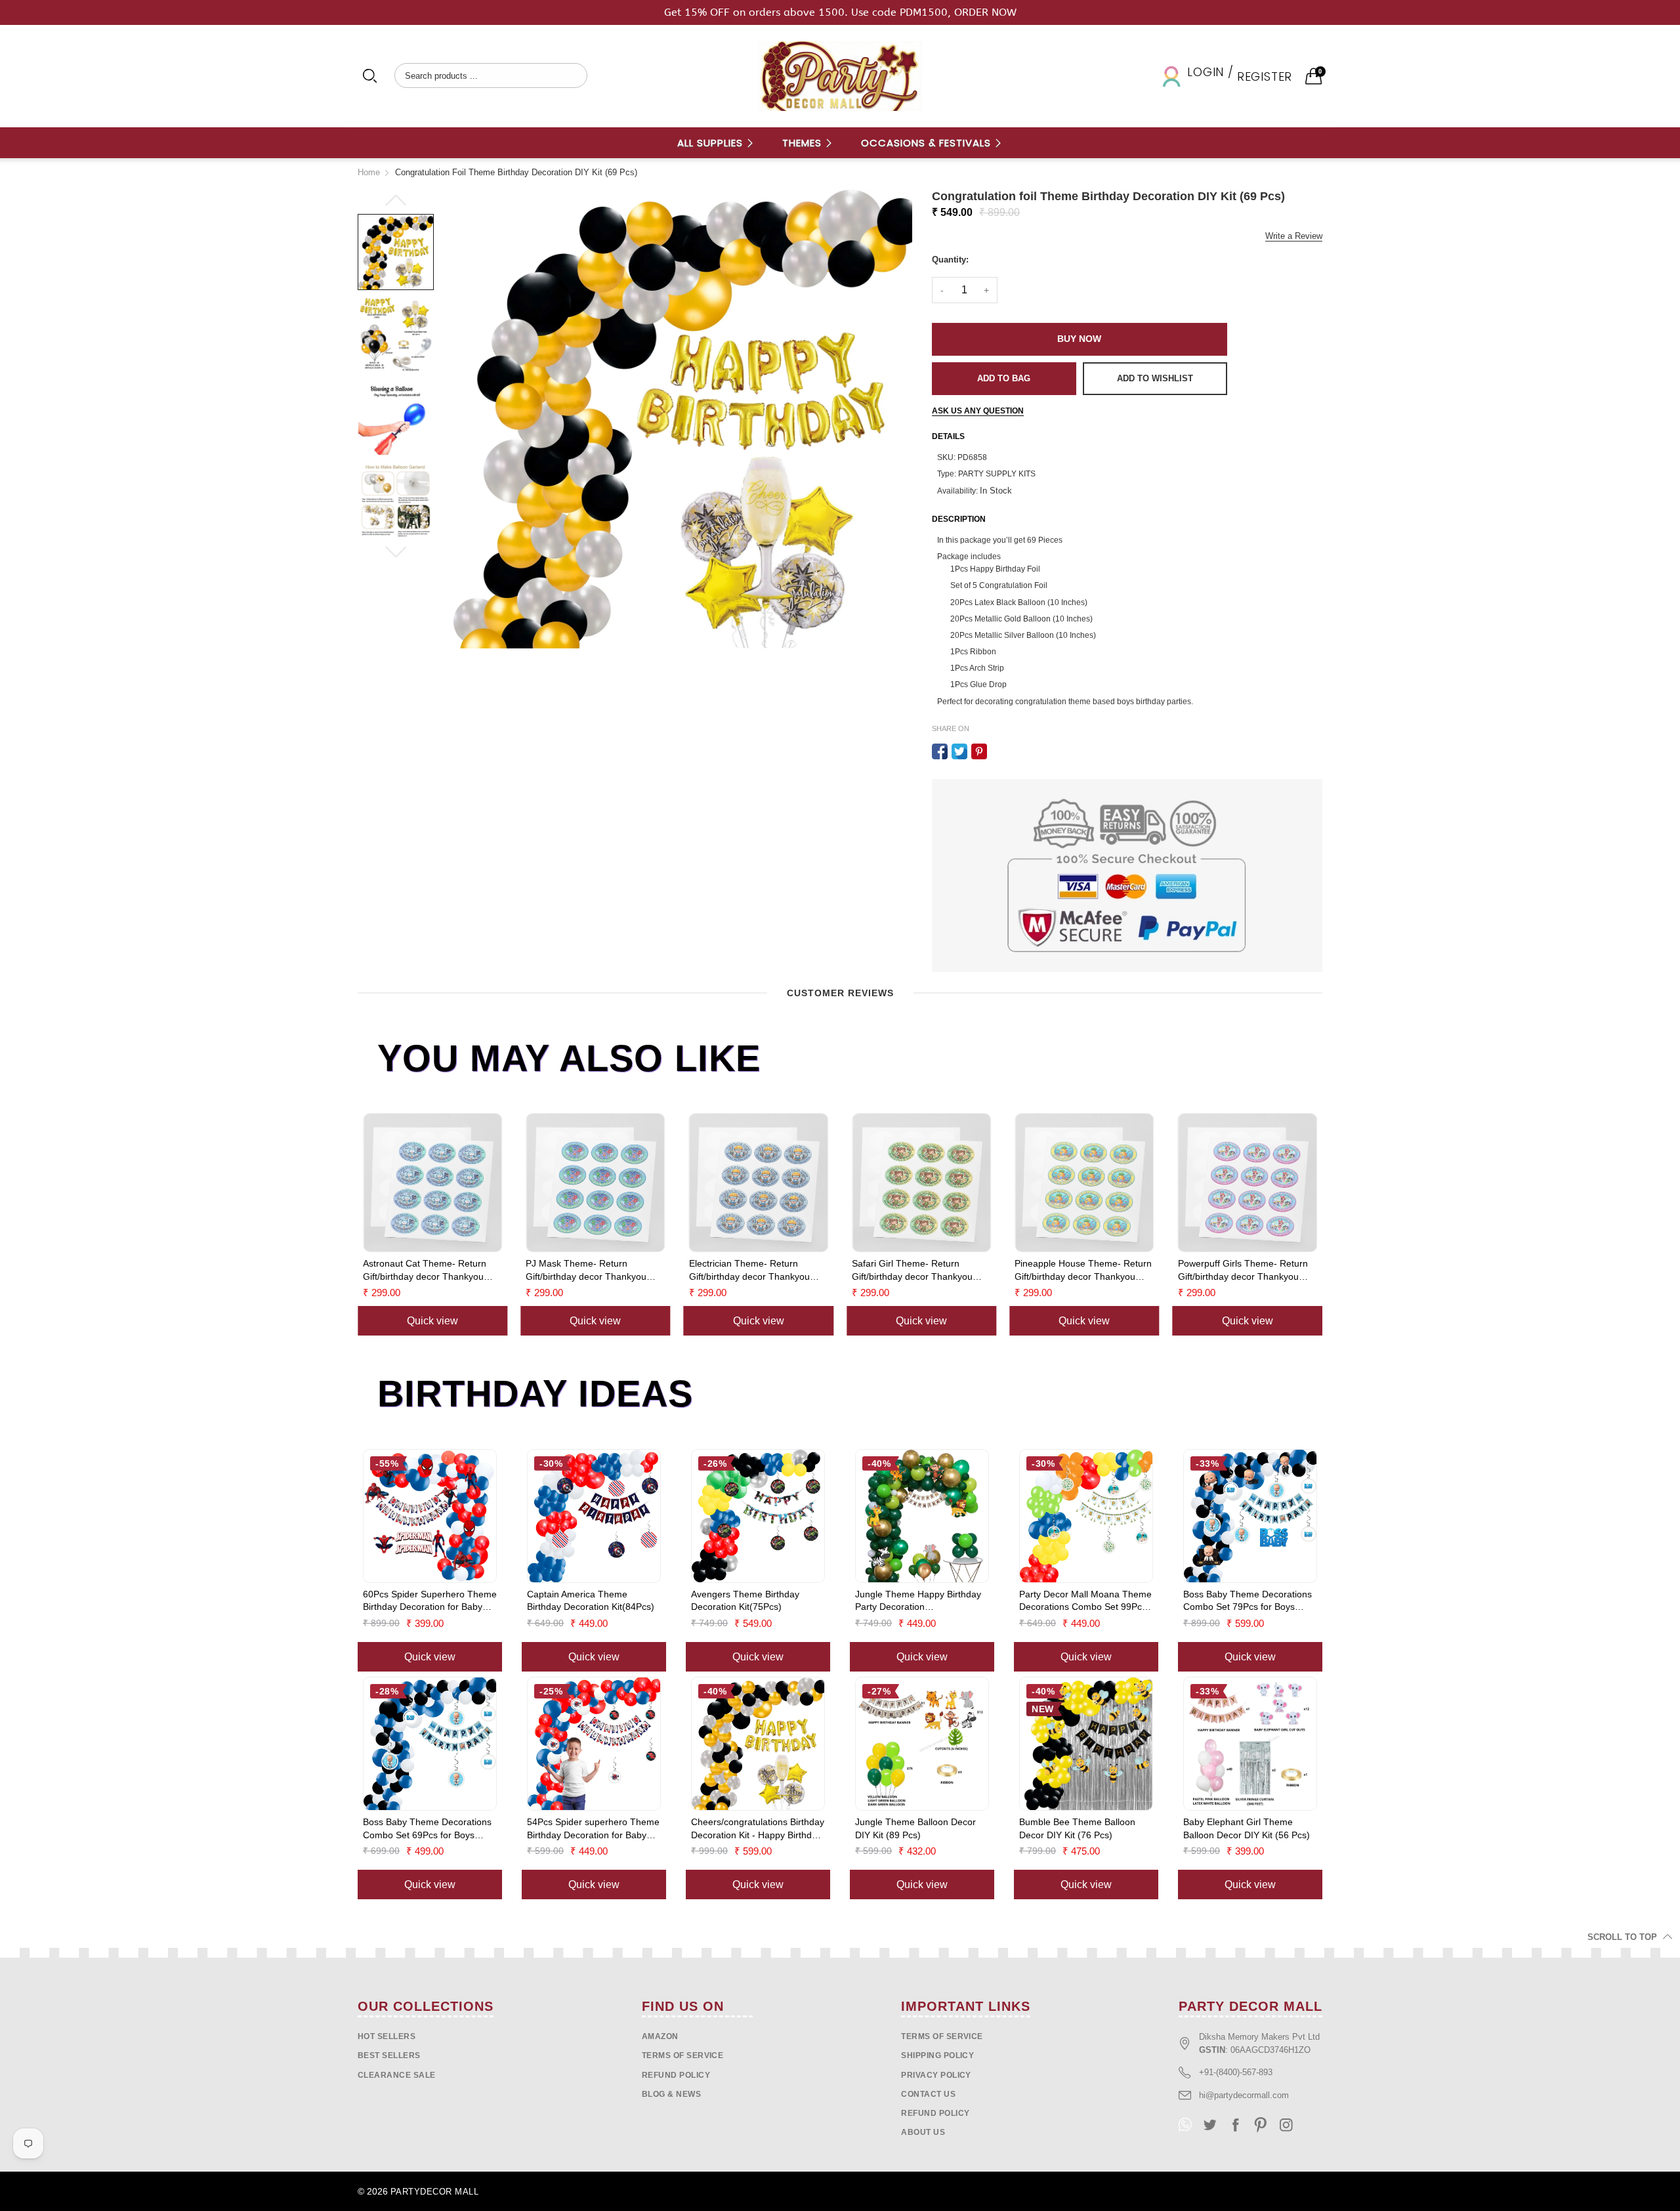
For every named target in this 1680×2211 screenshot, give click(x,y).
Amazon (660, 2036)
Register (1265, 76)
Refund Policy (935, 2113)
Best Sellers (389, 2055)
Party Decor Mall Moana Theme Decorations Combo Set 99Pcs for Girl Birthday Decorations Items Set (1085, 1601)
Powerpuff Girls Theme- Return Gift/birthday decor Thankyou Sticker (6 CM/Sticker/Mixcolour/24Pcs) (1243, 1271)
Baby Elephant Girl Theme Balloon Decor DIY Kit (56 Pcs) (1247, 1828)
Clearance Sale (397, 2075)
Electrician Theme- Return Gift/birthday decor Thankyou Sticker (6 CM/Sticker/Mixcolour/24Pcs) (749, 1271)
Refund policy (676, 2075)
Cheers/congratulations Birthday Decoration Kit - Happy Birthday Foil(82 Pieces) (758, 1829)
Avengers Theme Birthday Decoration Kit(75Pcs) (745, 1601)
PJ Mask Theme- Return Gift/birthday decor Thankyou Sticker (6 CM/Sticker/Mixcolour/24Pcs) (586, 1271)
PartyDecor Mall (434, 2192)
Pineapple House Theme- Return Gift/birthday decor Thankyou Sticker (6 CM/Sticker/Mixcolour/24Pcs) (1083, 1271)
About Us (923, 2132)
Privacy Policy (936, 2075)
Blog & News (671, 2094)
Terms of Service (683, 2055)
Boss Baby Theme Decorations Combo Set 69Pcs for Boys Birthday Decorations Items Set (427, 1829)
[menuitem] (716, 143)
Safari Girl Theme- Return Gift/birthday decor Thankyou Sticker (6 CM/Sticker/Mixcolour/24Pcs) (912, 1271)
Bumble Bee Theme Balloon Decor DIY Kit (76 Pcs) (1077, 1828)
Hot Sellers (387, 2036)
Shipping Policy (937, 2055)
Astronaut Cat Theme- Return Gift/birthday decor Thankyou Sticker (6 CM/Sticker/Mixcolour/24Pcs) (425, 1271)
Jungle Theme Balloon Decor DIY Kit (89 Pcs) (915, 1828)
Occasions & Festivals (928, 143)
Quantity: (950, 260)
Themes (804, 143)
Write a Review (1294, 236)
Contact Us (928, 2094)
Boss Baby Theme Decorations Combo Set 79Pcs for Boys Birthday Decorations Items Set (1248, 1601)
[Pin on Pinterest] (979, 751)
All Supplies (712, 143)
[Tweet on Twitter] (959, 751)
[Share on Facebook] (940, 751)
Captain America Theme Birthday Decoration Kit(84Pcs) (591, 1601)
